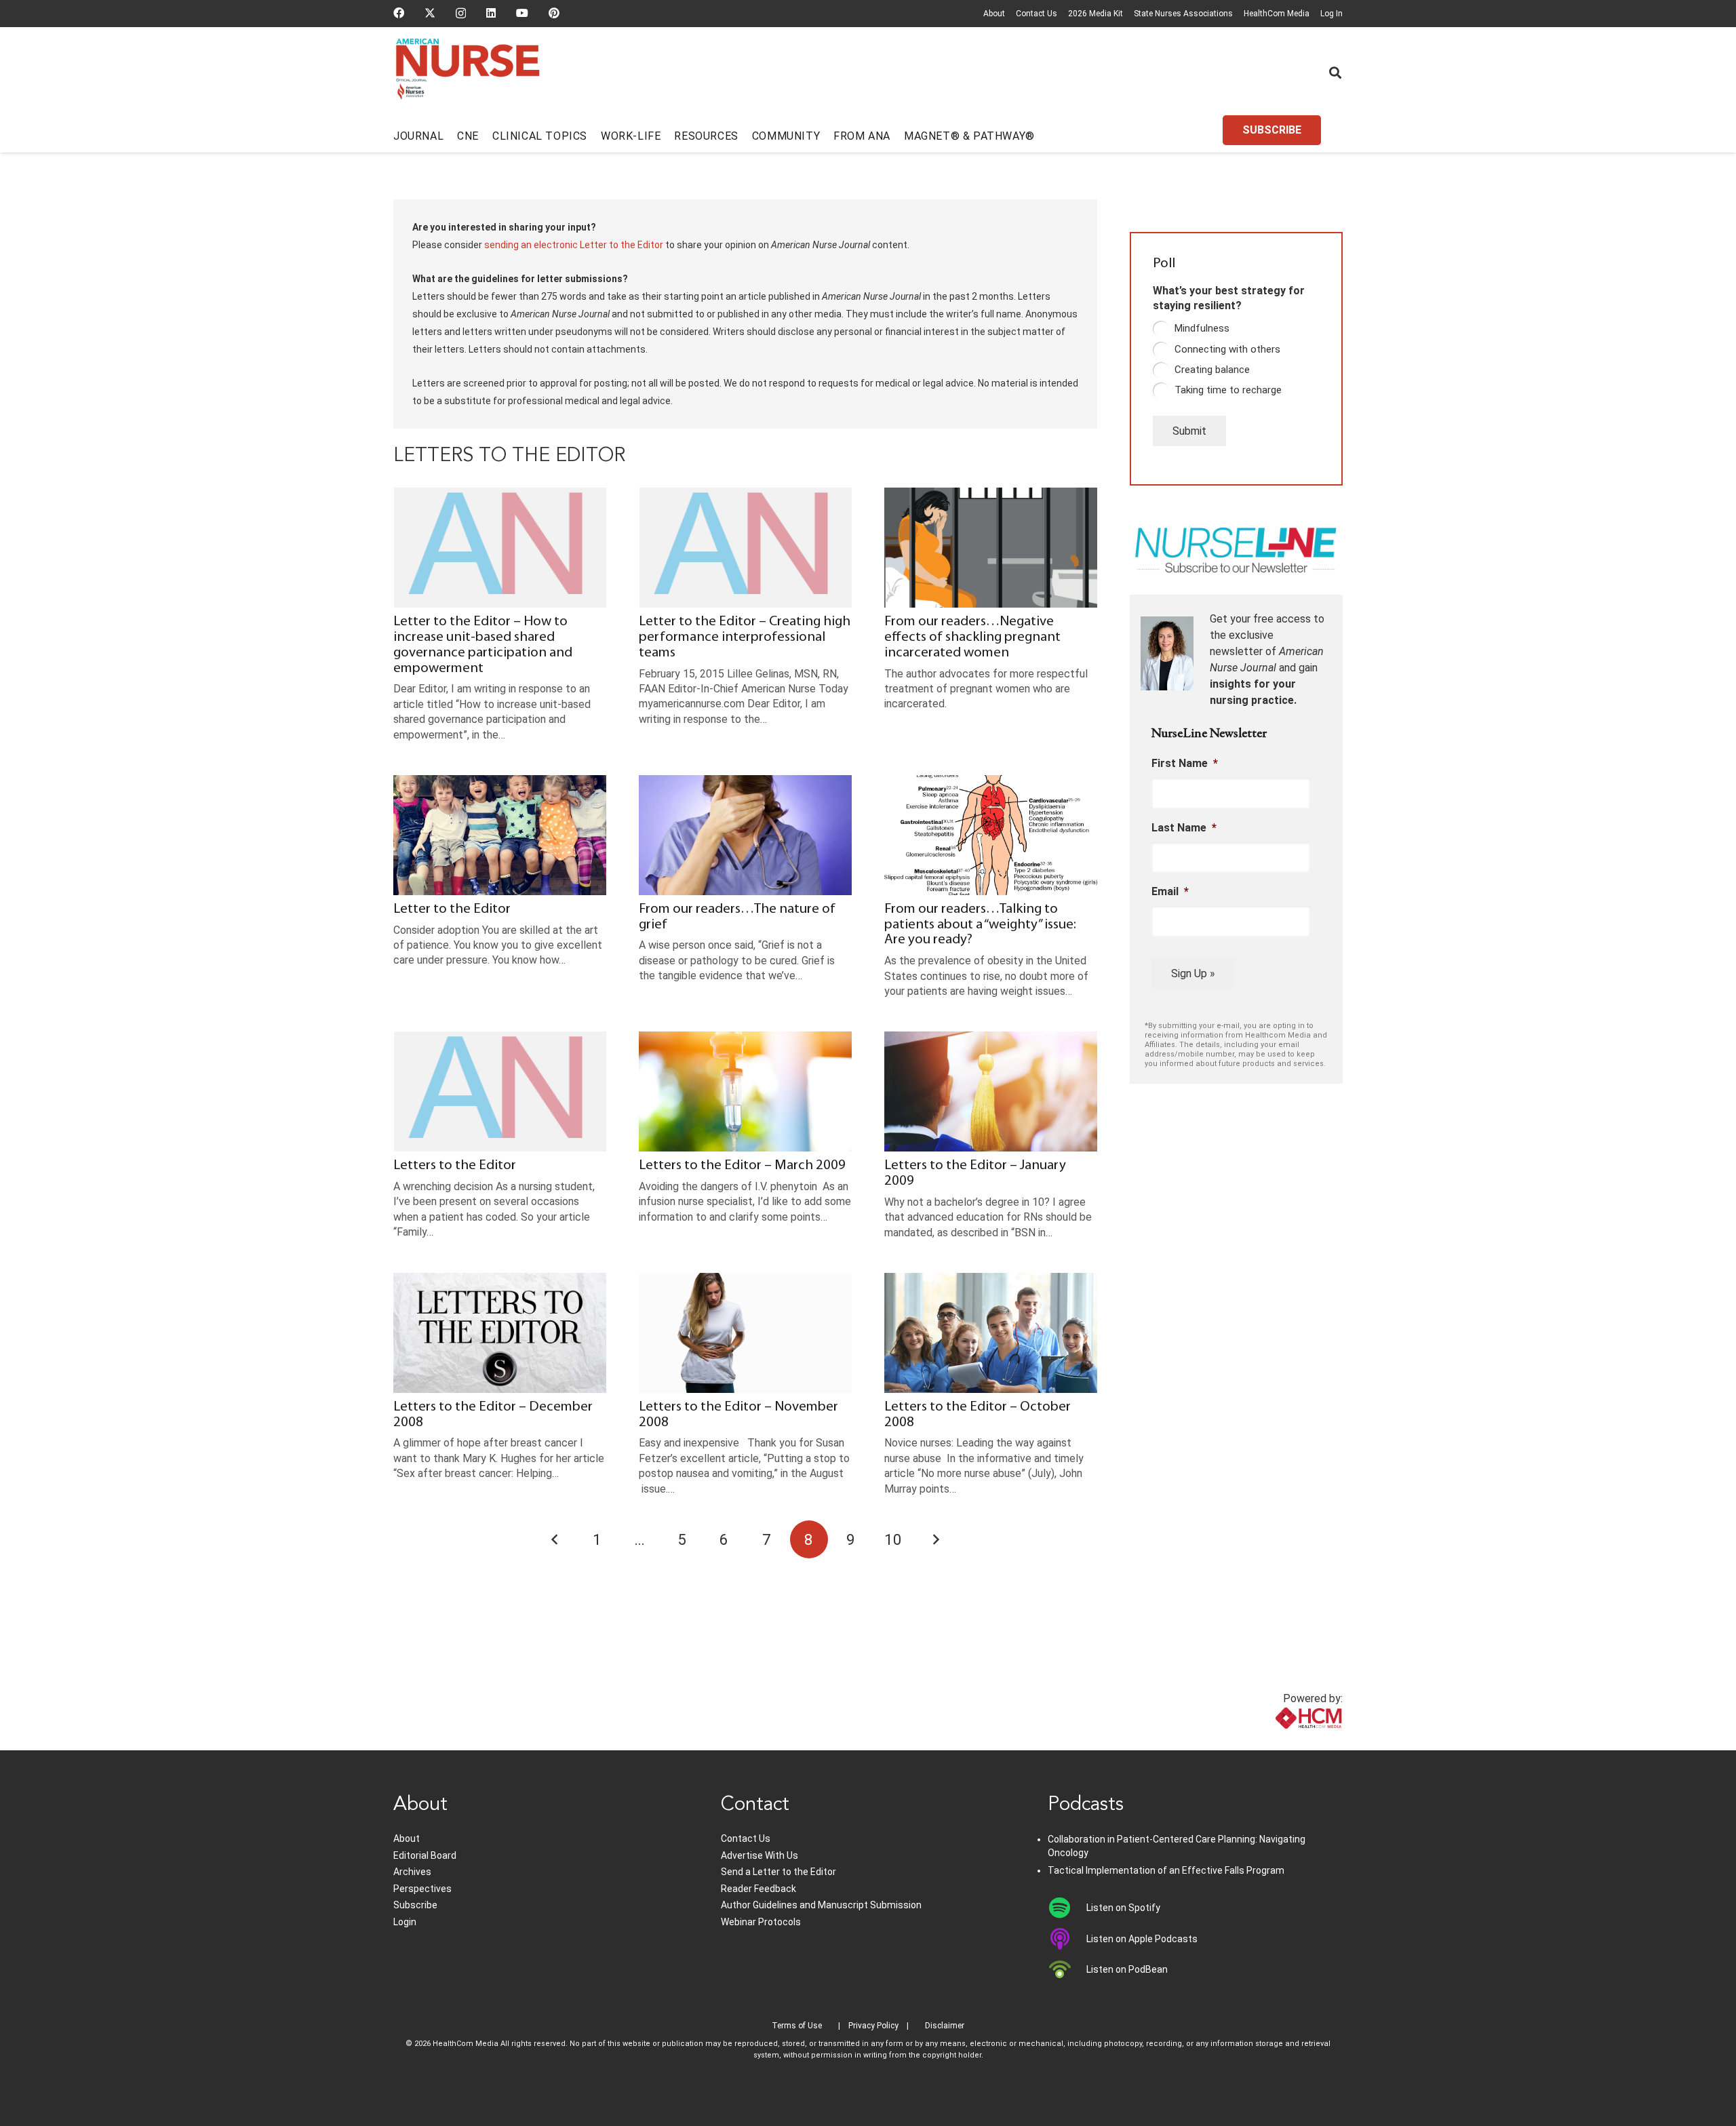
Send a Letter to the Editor (778, 1872)
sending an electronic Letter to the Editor (574, 245)
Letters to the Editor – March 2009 (742, 1165)
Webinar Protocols (761, 1922)
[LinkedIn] (491, 13)
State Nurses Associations (1183, 14)
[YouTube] (522, 13)
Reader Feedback (758, 1889)
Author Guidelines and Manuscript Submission (821, 1905)
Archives (412, 1872)
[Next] (936, 1539)
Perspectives (422, 1889)
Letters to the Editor (455, 1165)
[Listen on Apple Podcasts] (1067, 1939)
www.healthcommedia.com (1279, 1742)
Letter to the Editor (452, 909)
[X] (430, 13)
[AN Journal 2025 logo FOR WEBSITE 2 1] (468, 73)
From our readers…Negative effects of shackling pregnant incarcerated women (972, 637)
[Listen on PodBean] (1067, 1969)
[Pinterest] (554, 13)
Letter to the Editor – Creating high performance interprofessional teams (745, 637)
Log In (1331, 14)
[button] (1335, 73)
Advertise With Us (759, 1855)
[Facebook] (399, 13)
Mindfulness (1202, 328)
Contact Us (1037, 14)
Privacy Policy (873, 2026)
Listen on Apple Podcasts (1142, 1939)
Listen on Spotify (1123, 1908)
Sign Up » (1193, 973)
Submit (1189, 431)
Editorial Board (425, 1855)
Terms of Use (797, 2026)
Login (405, 1922)
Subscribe (415, 1905)
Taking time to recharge (1228, 390)
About (994, 14)
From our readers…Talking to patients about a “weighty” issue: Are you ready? (980, 925)
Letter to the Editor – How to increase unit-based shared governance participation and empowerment (483, 645)
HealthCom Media (1277, 14)
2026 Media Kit (1096, 14)
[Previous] (555, 1539)
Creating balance (1212, 370)
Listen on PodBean (1127, 1969)
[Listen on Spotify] (1067, 1908)
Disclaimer (945, 2026)
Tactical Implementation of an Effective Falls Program (1166, 1870)
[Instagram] (461, 14)
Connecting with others (1227, 349)
